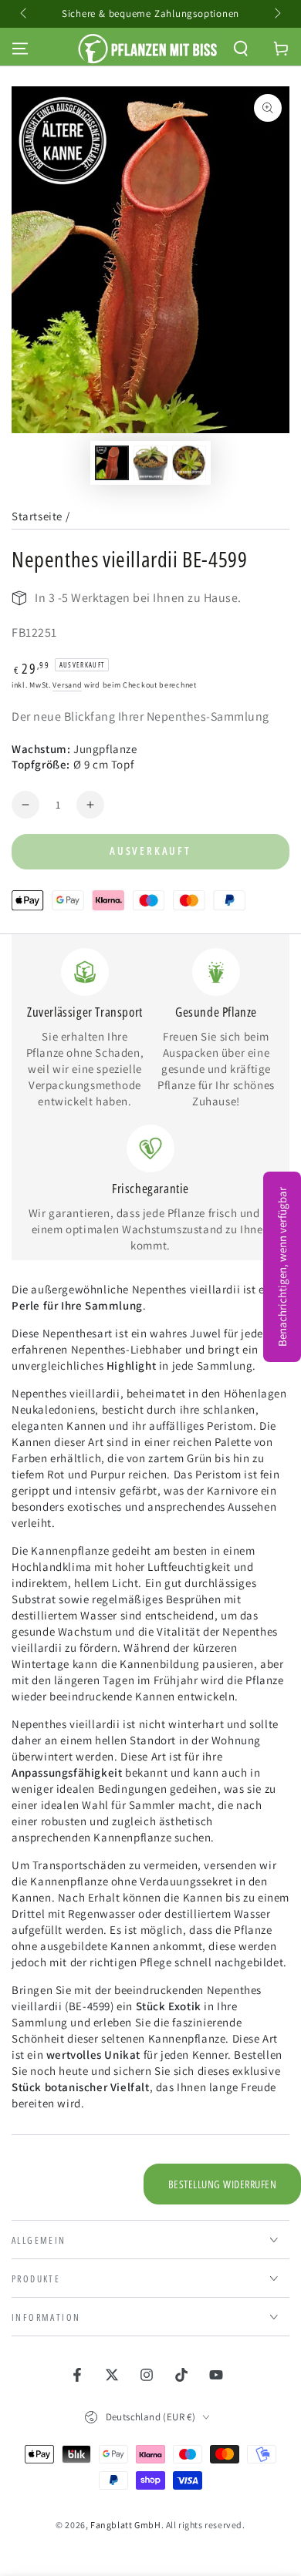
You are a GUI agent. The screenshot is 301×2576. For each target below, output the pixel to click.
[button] (241, 49)
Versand (67, 685)
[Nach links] (25, 14)
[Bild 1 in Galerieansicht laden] (112, 463)
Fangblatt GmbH (125, 2525)
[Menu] (20, 49)
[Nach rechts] (276, 14)
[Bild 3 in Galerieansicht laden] (189, 463)
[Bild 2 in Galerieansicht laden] (150, 463)
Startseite (37, 516)
